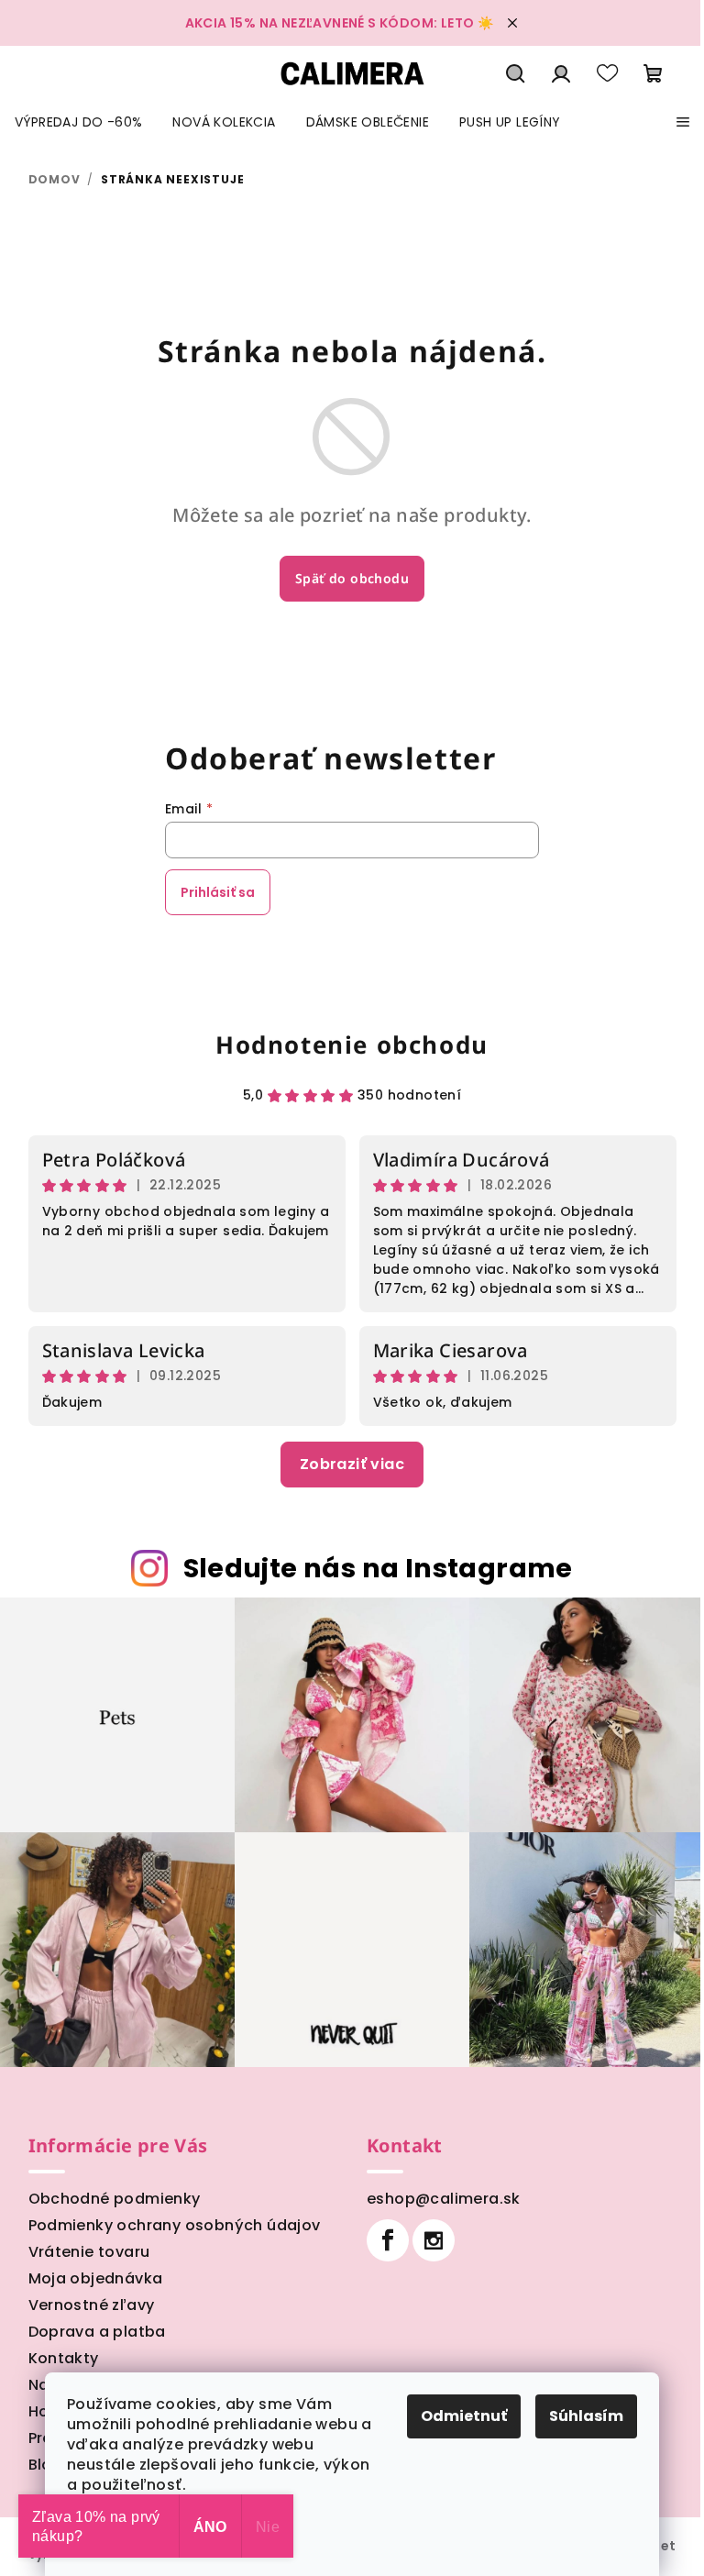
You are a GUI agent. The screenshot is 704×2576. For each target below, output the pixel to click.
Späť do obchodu (352, 578)
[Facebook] (388, 2240)
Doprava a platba (97, 2332)
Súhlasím (586, 2416)
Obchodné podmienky (115, 2199)
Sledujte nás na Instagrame (378, 1568)
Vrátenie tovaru (89, 2252)
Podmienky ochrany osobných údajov (175, 2225)
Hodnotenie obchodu (352, 1045)
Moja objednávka (96, 2278)
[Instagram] (434, 2240)
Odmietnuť (464, 2416)
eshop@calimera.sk (444, 2199)
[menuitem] (78, 122)
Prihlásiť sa (218, 892)
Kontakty (64, 2358)
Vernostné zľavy (92, 2305)
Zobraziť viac (352, 1464)
